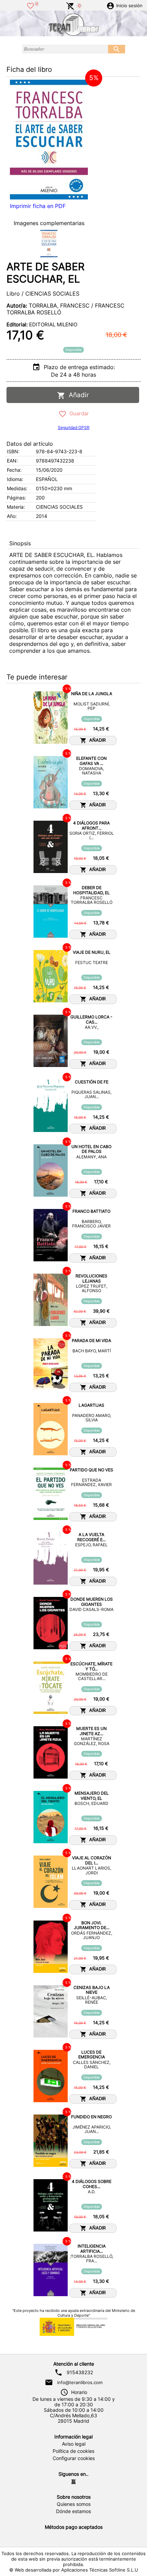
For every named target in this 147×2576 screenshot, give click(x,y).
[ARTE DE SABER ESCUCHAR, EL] (49, 140)
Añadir (77, 395)
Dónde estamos (73, 2511)
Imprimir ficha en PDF (38, 206)
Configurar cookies (74, 2458)
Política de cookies (73, 2451)
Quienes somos (74, 2504)
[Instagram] (73, 2482)
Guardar (78, 413)
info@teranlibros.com (80, 2382)
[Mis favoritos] (30, 5)
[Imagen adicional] (49, 244)
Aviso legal (74, 2444)
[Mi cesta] (70, 5)
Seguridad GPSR (74, 427)
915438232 (80, 2372)
